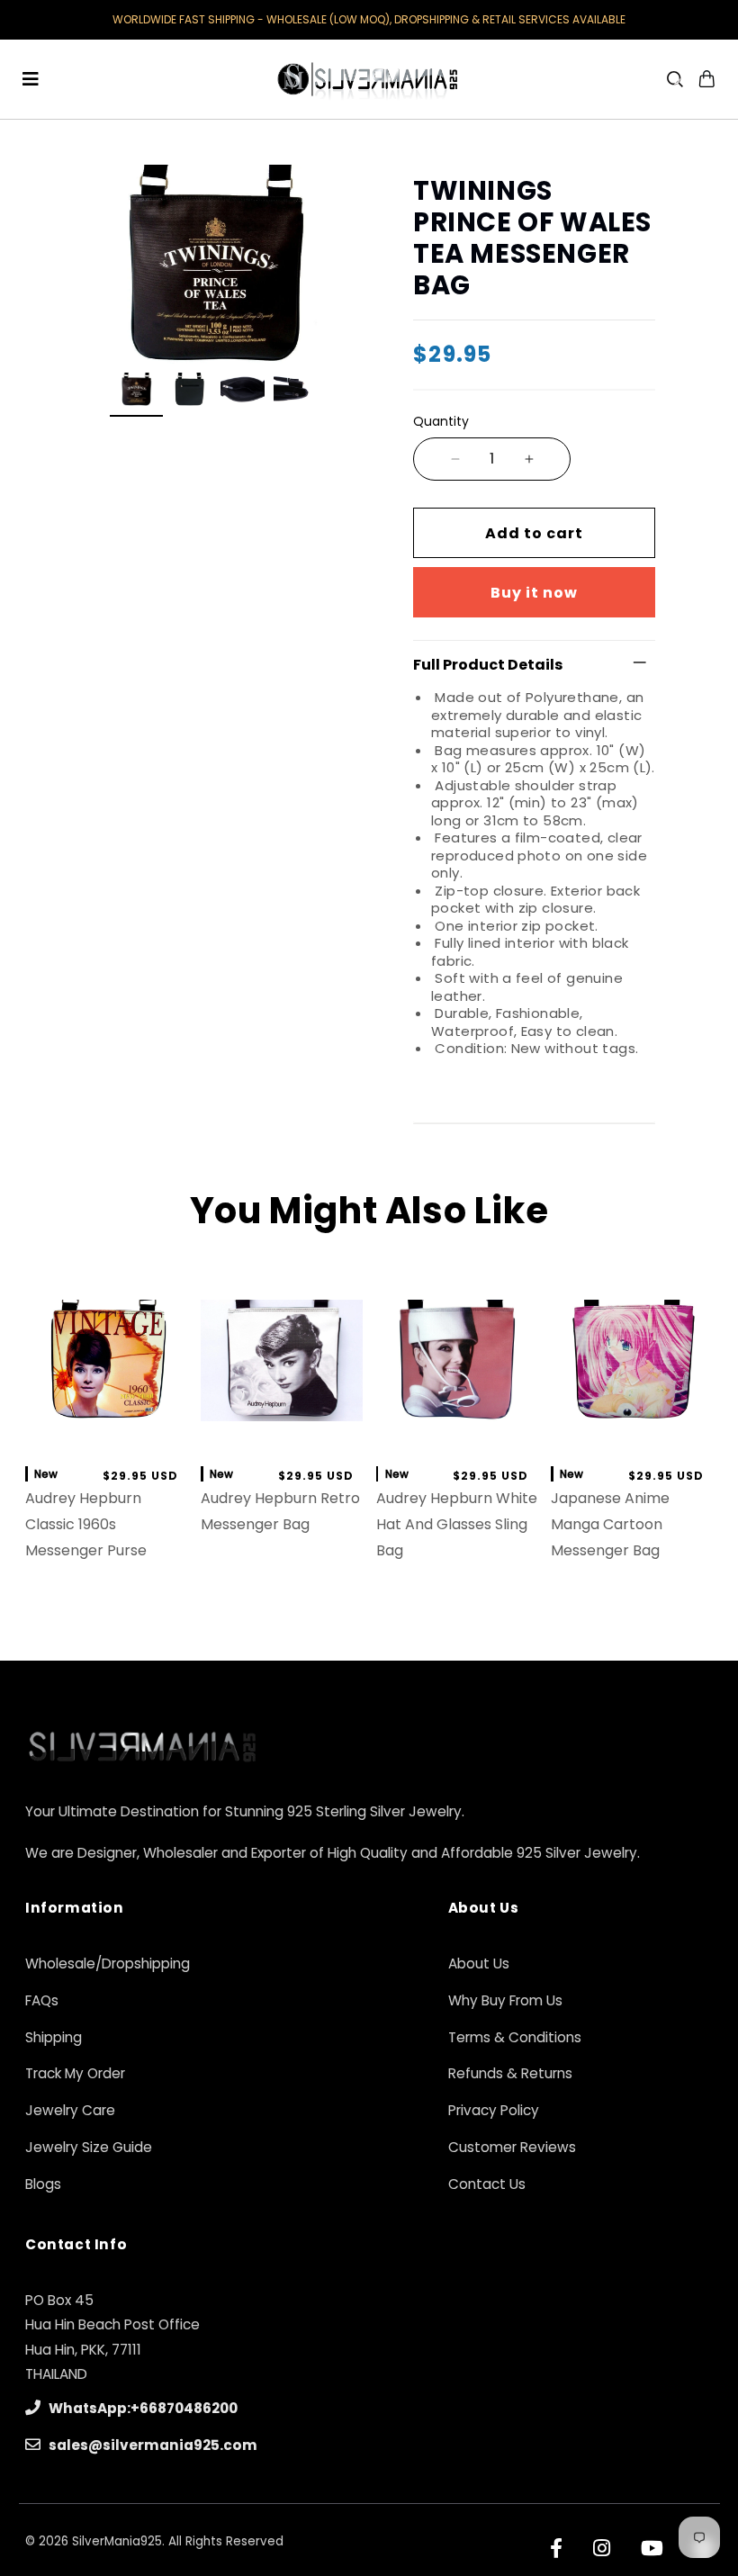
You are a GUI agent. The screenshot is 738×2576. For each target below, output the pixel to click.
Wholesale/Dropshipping (108, 1964)
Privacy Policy (494, 2110)
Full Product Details (488, 665)
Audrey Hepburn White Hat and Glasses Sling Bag (457, 1524)
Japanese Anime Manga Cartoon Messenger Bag (610, 1524)
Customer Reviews (512, 2147)
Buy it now (534, 593)
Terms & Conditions (515, 2037)
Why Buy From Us (505, 2000)
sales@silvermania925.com (152, 2445)
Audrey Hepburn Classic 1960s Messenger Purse (86, 1524)
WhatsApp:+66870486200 (142, 2408)
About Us (479, 1964)
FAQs (42, 2000)
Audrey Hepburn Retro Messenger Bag (280, 1511)
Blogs (43, 2184)
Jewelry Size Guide (89, 2147)
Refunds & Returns (510, 2073)
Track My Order (75, 2073)
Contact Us (487, 2184)
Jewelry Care (70, 2110)
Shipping (54, 2037)
